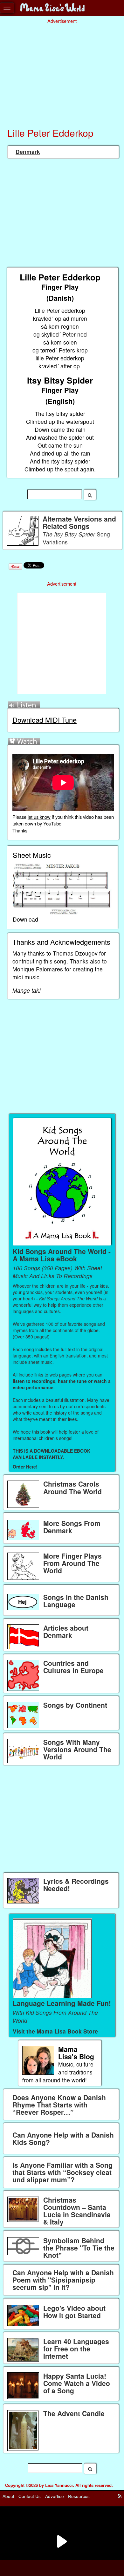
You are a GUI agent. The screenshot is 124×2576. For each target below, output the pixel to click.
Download (25, 919)
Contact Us (30, 2496)
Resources (79, 2496)
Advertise (55, 2496)
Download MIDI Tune (45, 720)
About (8, 2496)
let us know (39, 817)
